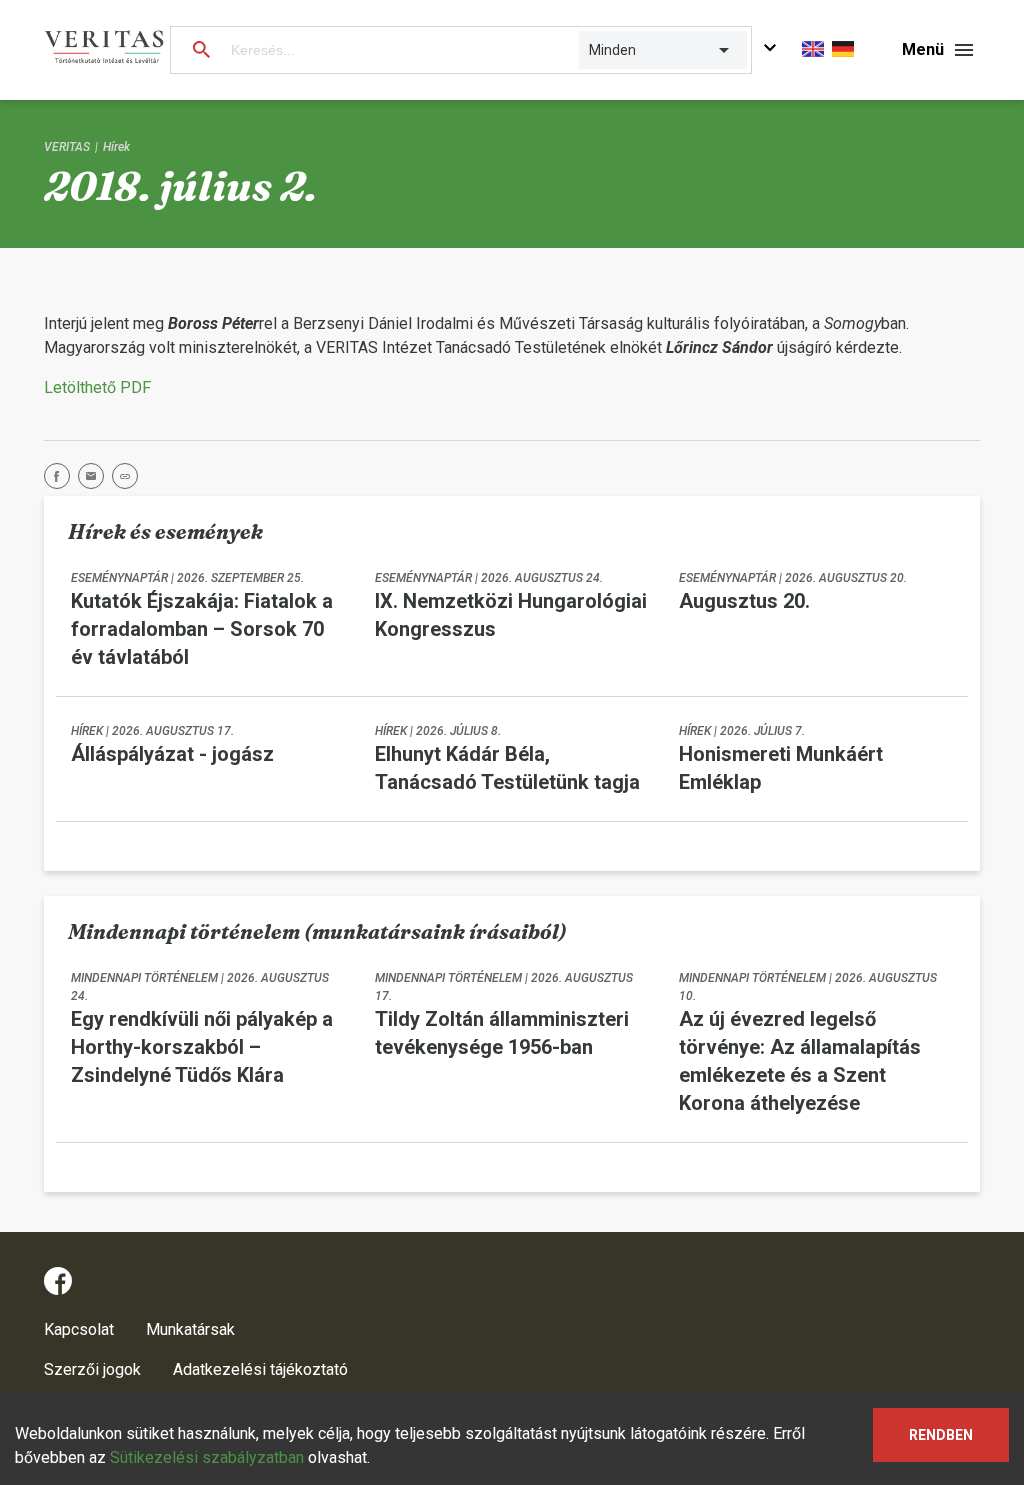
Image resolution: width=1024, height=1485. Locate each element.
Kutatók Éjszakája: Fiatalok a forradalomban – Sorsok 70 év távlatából (202, 629)
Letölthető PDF (97, 387)
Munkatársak (190, 1329)
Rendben (941, 1435)
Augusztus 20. (744, 601)
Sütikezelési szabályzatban (207, 1457)
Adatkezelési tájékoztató (260, 1369)
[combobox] (590, 50)
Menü (923, 49)
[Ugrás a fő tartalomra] (770, 50)
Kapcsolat (79, 1329)
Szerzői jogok (92, 1369)
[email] (95, 479)
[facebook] (61, 479)
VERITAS (67, 147)
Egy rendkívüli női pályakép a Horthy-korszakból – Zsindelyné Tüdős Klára (202, 1047)
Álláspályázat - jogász (172, 754)
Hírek (116, 147)
